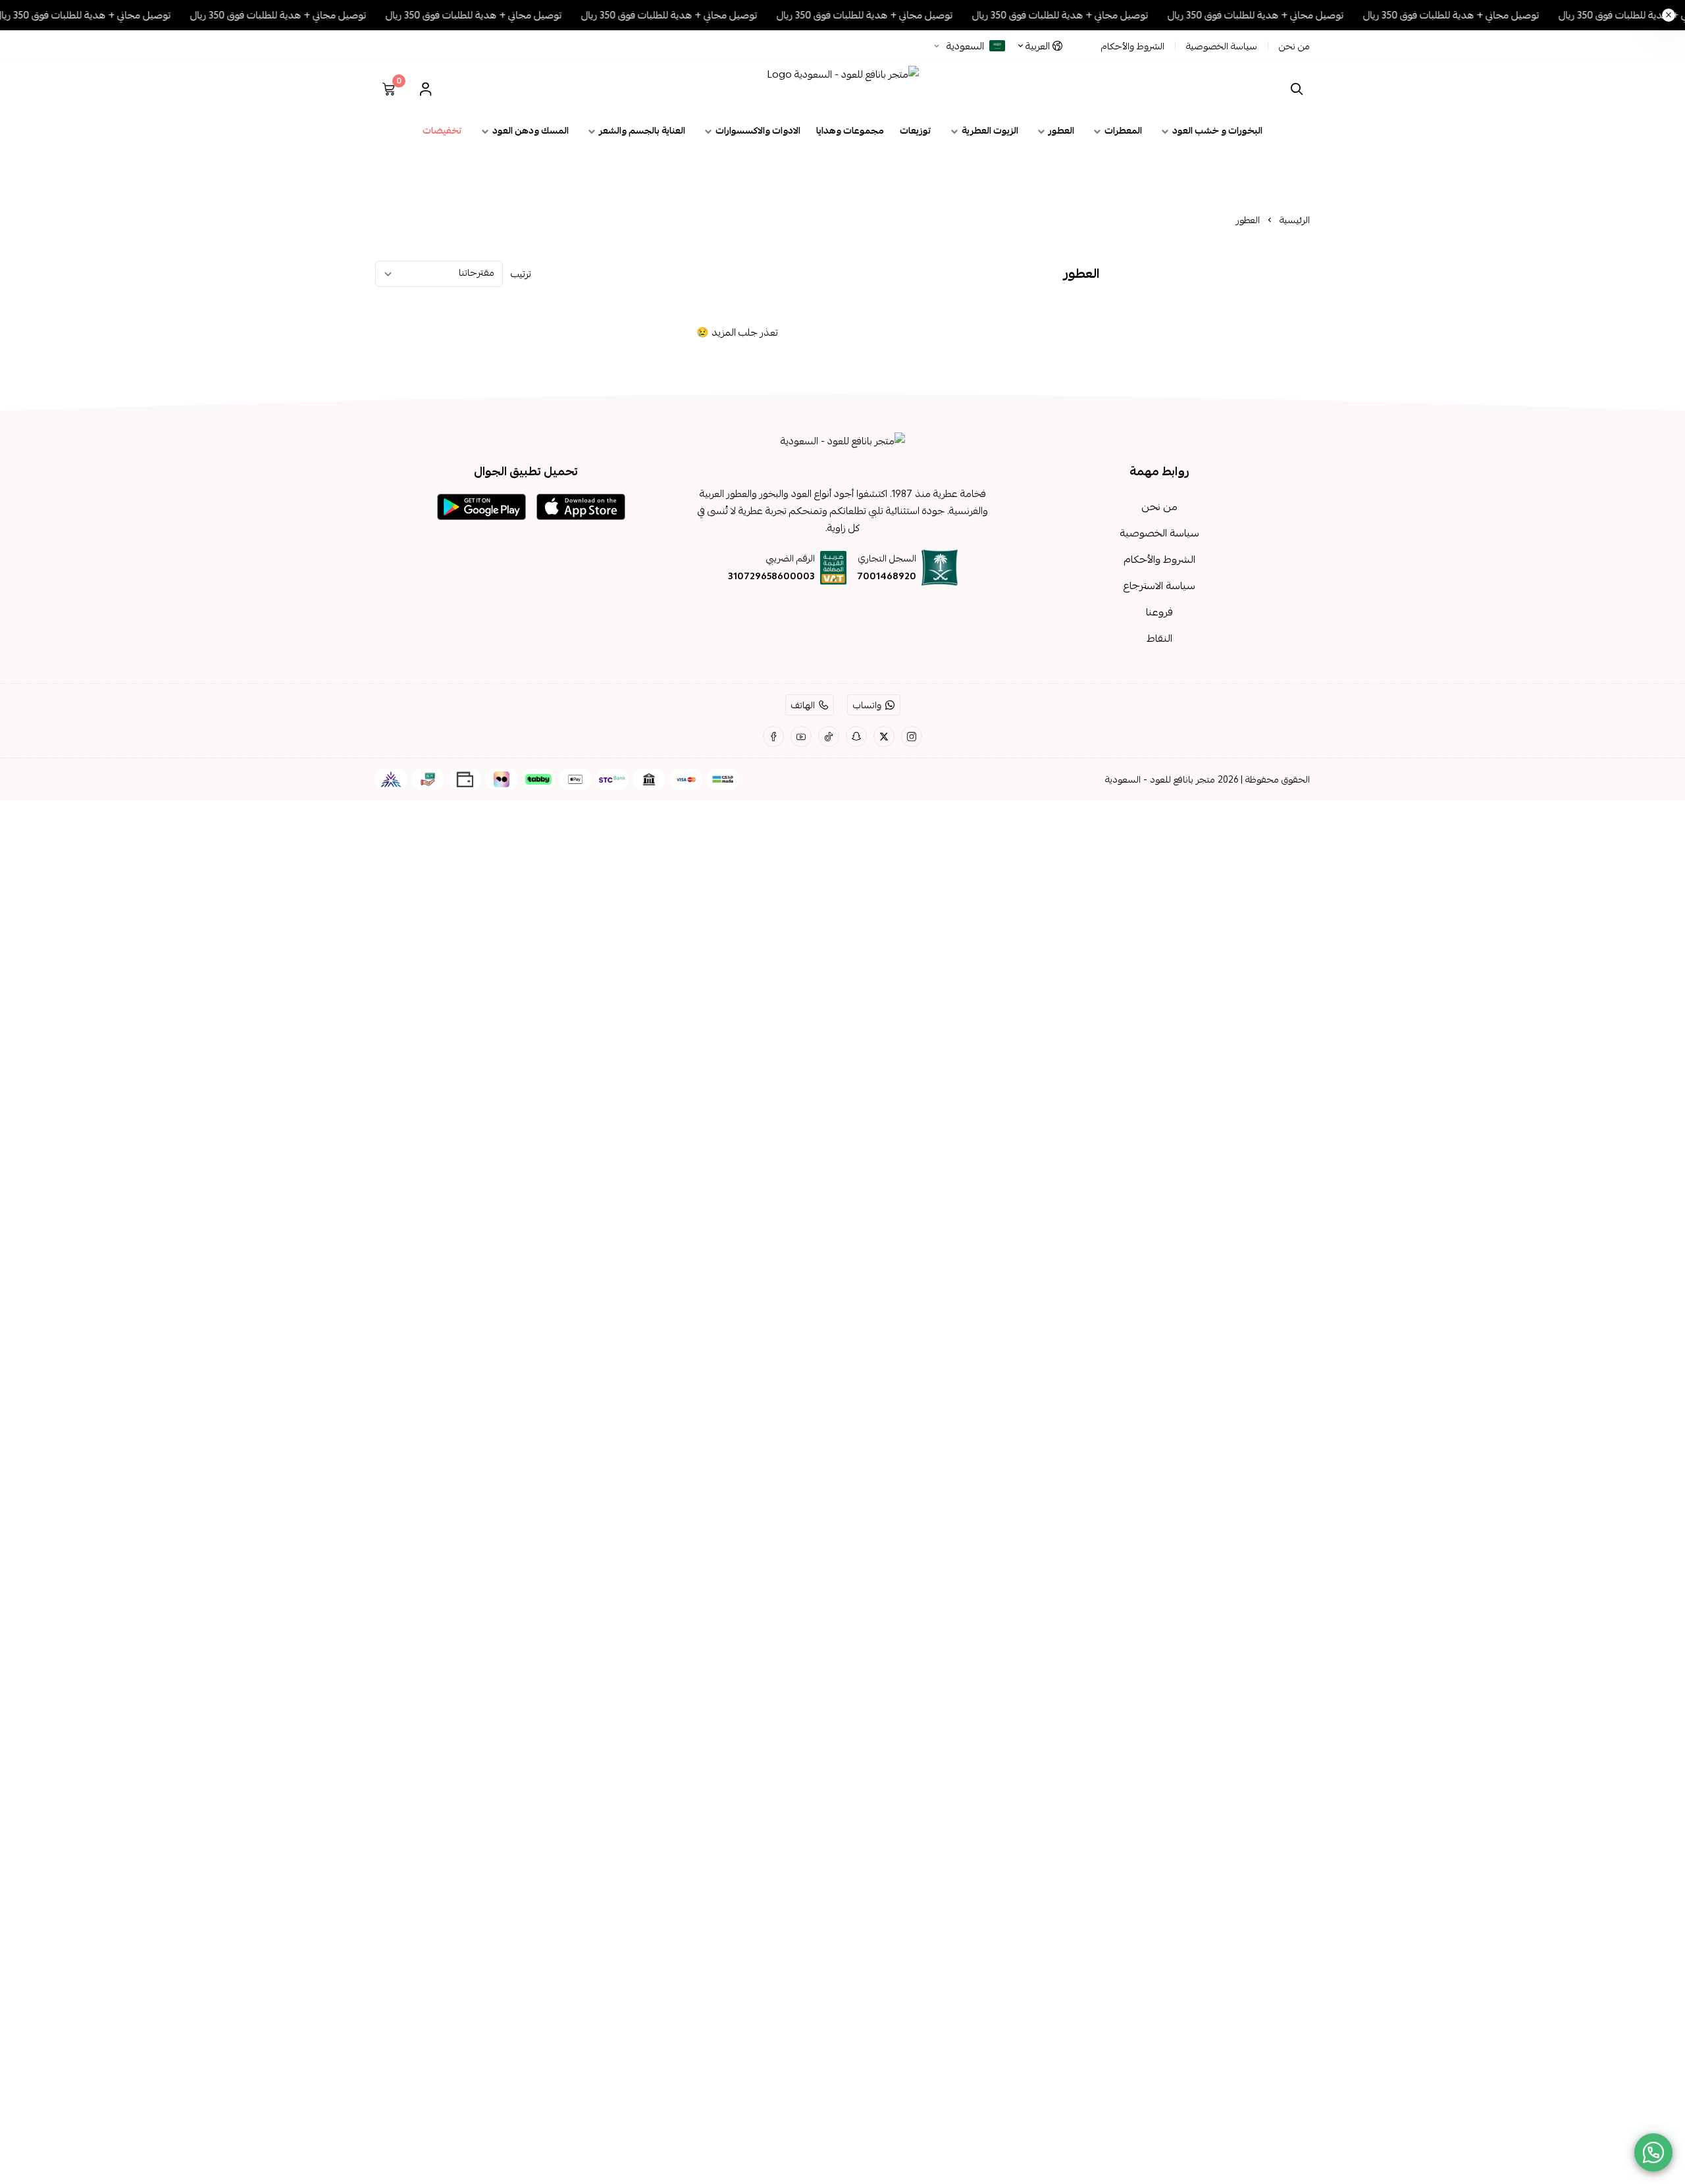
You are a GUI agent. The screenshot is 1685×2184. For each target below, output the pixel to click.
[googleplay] (481, 507)
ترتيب (521, 274)
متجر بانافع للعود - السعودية (1160, 779)
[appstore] (581, 507)
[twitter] (884, 737)
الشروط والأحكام (1133, 46)
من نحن (1294, 46)
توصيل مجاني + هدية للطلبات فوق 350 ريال (1480, 15)
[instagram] (912, 737)
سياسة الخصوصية (1222, 46)
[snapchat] (856, 737)
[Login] (425, 89)
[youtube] (801, 737)
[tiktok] (829, 737)
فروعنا (1159, 612)
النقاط (1159, 638)
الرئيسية (1295, 220)
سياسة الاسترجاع (1159, 586)
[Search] (1294, 89)
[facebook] (773, 737)
